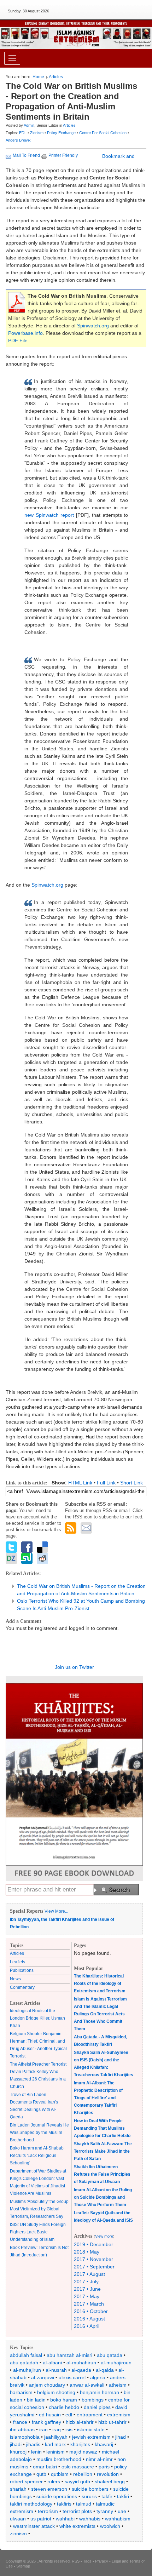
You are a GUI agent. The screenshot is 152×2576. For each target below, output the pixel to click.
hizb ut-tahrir (112, 2422)
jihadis (33, 2444)
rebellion (83, 2474)
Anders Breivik (18, 140)
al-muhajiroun (116, 2363)
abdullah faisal (26, 2355)
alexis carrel (72, 2377)
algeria (98, 2377)
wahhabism (118, 2519)
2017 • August (89, 2274)
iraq (57, 2429)
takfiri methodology (31, 2504)
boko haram (64, 2400)
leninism (55, 2452)
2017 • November (93, 2259)
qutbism (60, 2474)
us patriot (41, 2519)
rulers (54, 2481)
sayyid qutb (77, 2481)
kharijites (80, 2444)
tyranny (105, 2511)
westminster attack (34, 2526)
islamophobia (25, 2437)
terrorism (48, 2511)
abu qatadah (24, 2363)
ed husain (50, 2415)
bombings (93, 2400)
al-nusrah (56, 2370)
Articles (56, 77)
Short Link (131, 1483)
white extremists (77, 2526)
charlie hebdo (64, 2407)
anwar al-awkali (87, 2385)
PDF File (18, 340)
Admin (29, 125)
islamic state (91, 2429)
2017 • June (87, 2289)
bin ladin (36, 2400)
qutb (41, 2474)
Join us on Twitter (74, 1667)
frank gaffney (46, 2422)
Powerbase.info (25, 333)
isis (69, 2429)
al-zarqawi (43, 2377)
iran (43, 2429)
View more (104, 2236)
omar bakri (45, 2467)
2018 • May (87, 2252)
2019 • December (93, 2244)
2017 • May (87, 2296)
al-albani (52, 2363)
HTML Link (80, 1483)
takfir (107, 2496)
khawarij (104, 2444)
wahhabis (90, 2519)
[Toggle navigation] (12, 58)
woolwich (110, 2526)
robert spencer (26, 2481)
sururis (89, 2496)
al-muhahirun (81, 2363)
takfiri (123, 2496)
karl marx (55, 2444)
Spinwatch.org (93, 326)
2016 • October (91, 2311)
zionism (18, 2534)
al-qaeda (81, 2370)
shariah (18, 2489)
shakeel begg (110, 2481)
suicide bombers (90, 2489)
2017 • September (94, 2267)
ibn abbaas (22, 2429)
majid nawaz (83, 2452)
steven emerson (49, 2489)
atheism (118, 2385)
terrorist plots (77, 2511)
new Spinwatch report (49, 515)
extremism (119, 2415)
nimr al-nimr (99, 2459)
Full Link (106, 1483)
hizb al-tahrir (80, 2422)
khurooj (18, 2452)
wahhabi (65, 2519)
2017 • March (89, 2304)
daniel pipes (97, 2407)
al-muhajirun (27, 2370)
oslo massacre (78, 2467)
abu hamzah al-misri (69, 2355)
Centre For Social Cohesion (103, 133)
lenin (36, 2452)
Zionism (37, 133)
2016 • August (89, 2319)
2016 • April (87, 2326)
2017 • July (86, 2282)
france (20, 2422)
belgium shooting (56, 2392)
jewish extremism (91, 2437)
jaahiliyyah (56, 2437)
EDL (23, 133)
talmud (84, 2504)
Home (38, 77)
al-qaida (105, 2370)
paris (104, 2467)
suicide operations (57, 2496)
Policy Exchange (62, 133)
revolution (108, 2474)
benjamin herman (100, 2392)
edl (69, 2415)
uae (122, 2511)
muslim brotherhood (59, 2459)
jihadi (16, 2444)
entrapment (90, 2415)
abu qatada (110, 2355)
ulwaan (18, 2519)
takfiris (64, 2504)
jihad (121, 2437)
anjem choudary (47, 2385)
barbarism (21, 2392)
